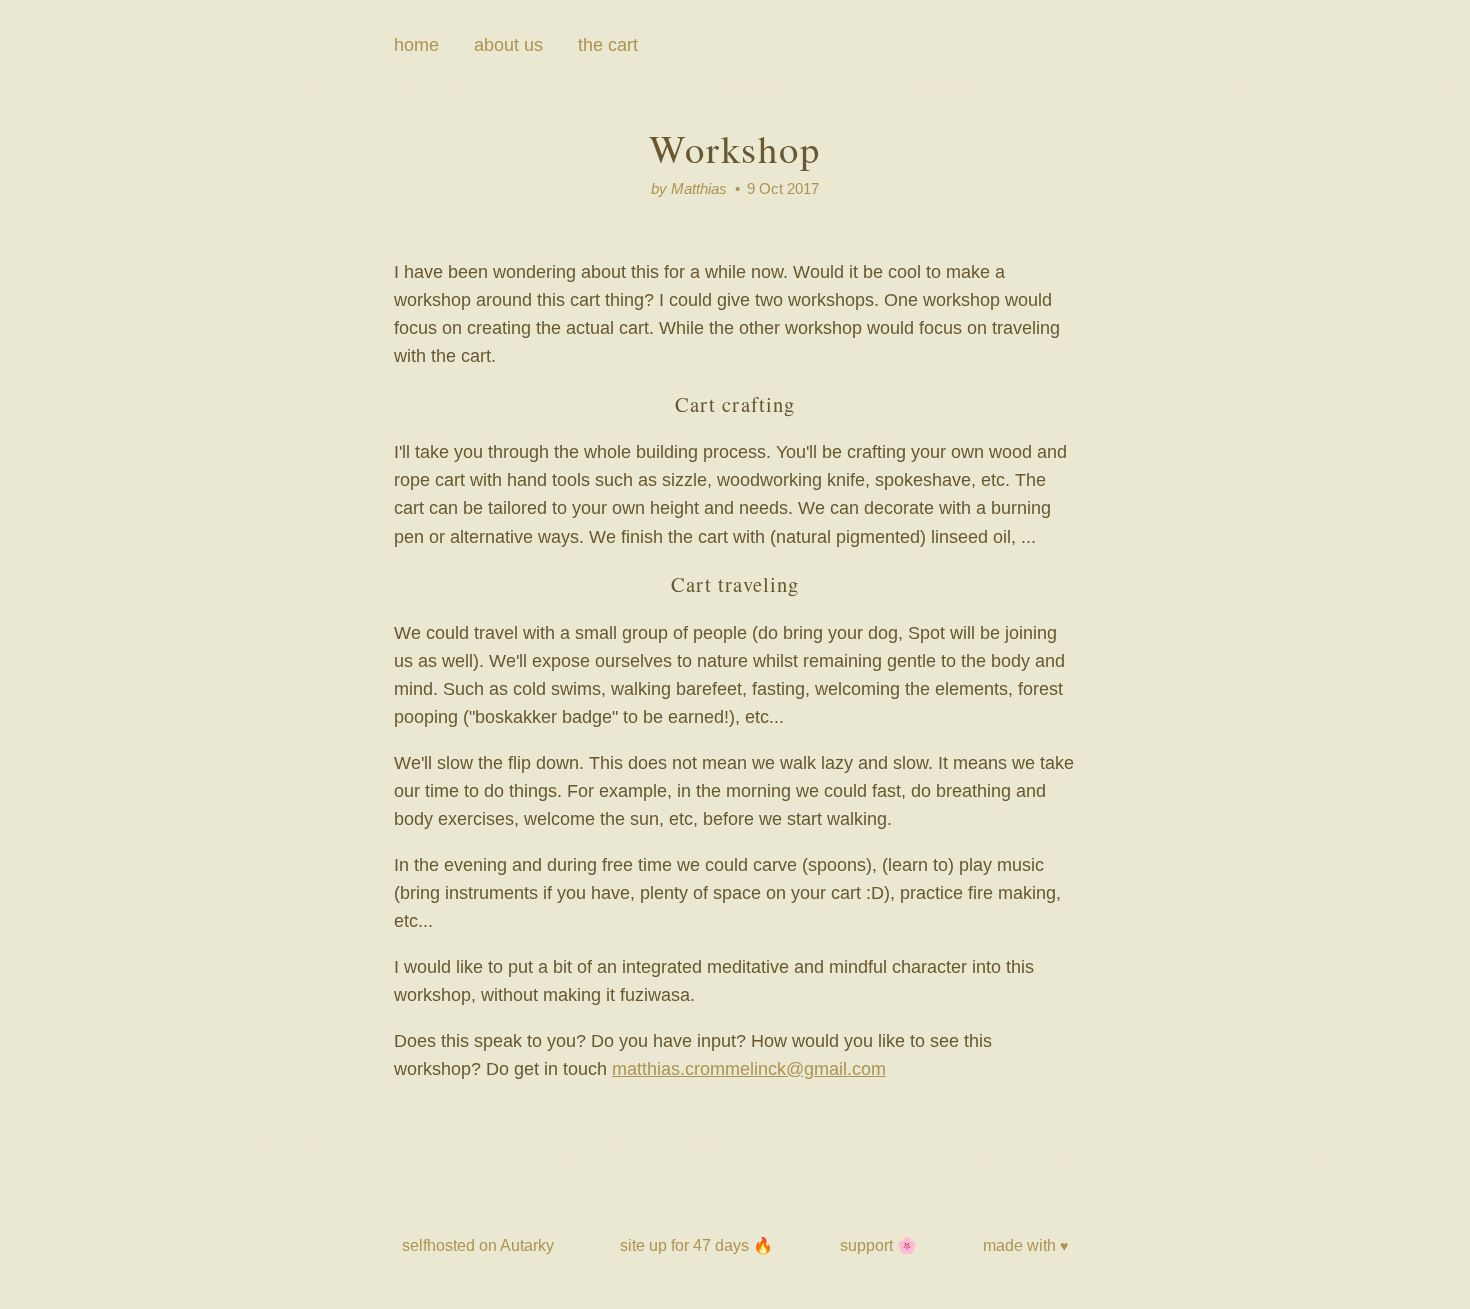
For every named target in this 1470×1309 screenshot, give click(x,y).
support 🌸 (878, 1245)
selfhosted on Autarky (478, 1245)
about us (508, 45)
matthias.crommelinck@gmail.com (749, 1069)
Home (416, 45)
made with (1025, 1245)
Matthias (699, 188)
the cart (608, 45)
